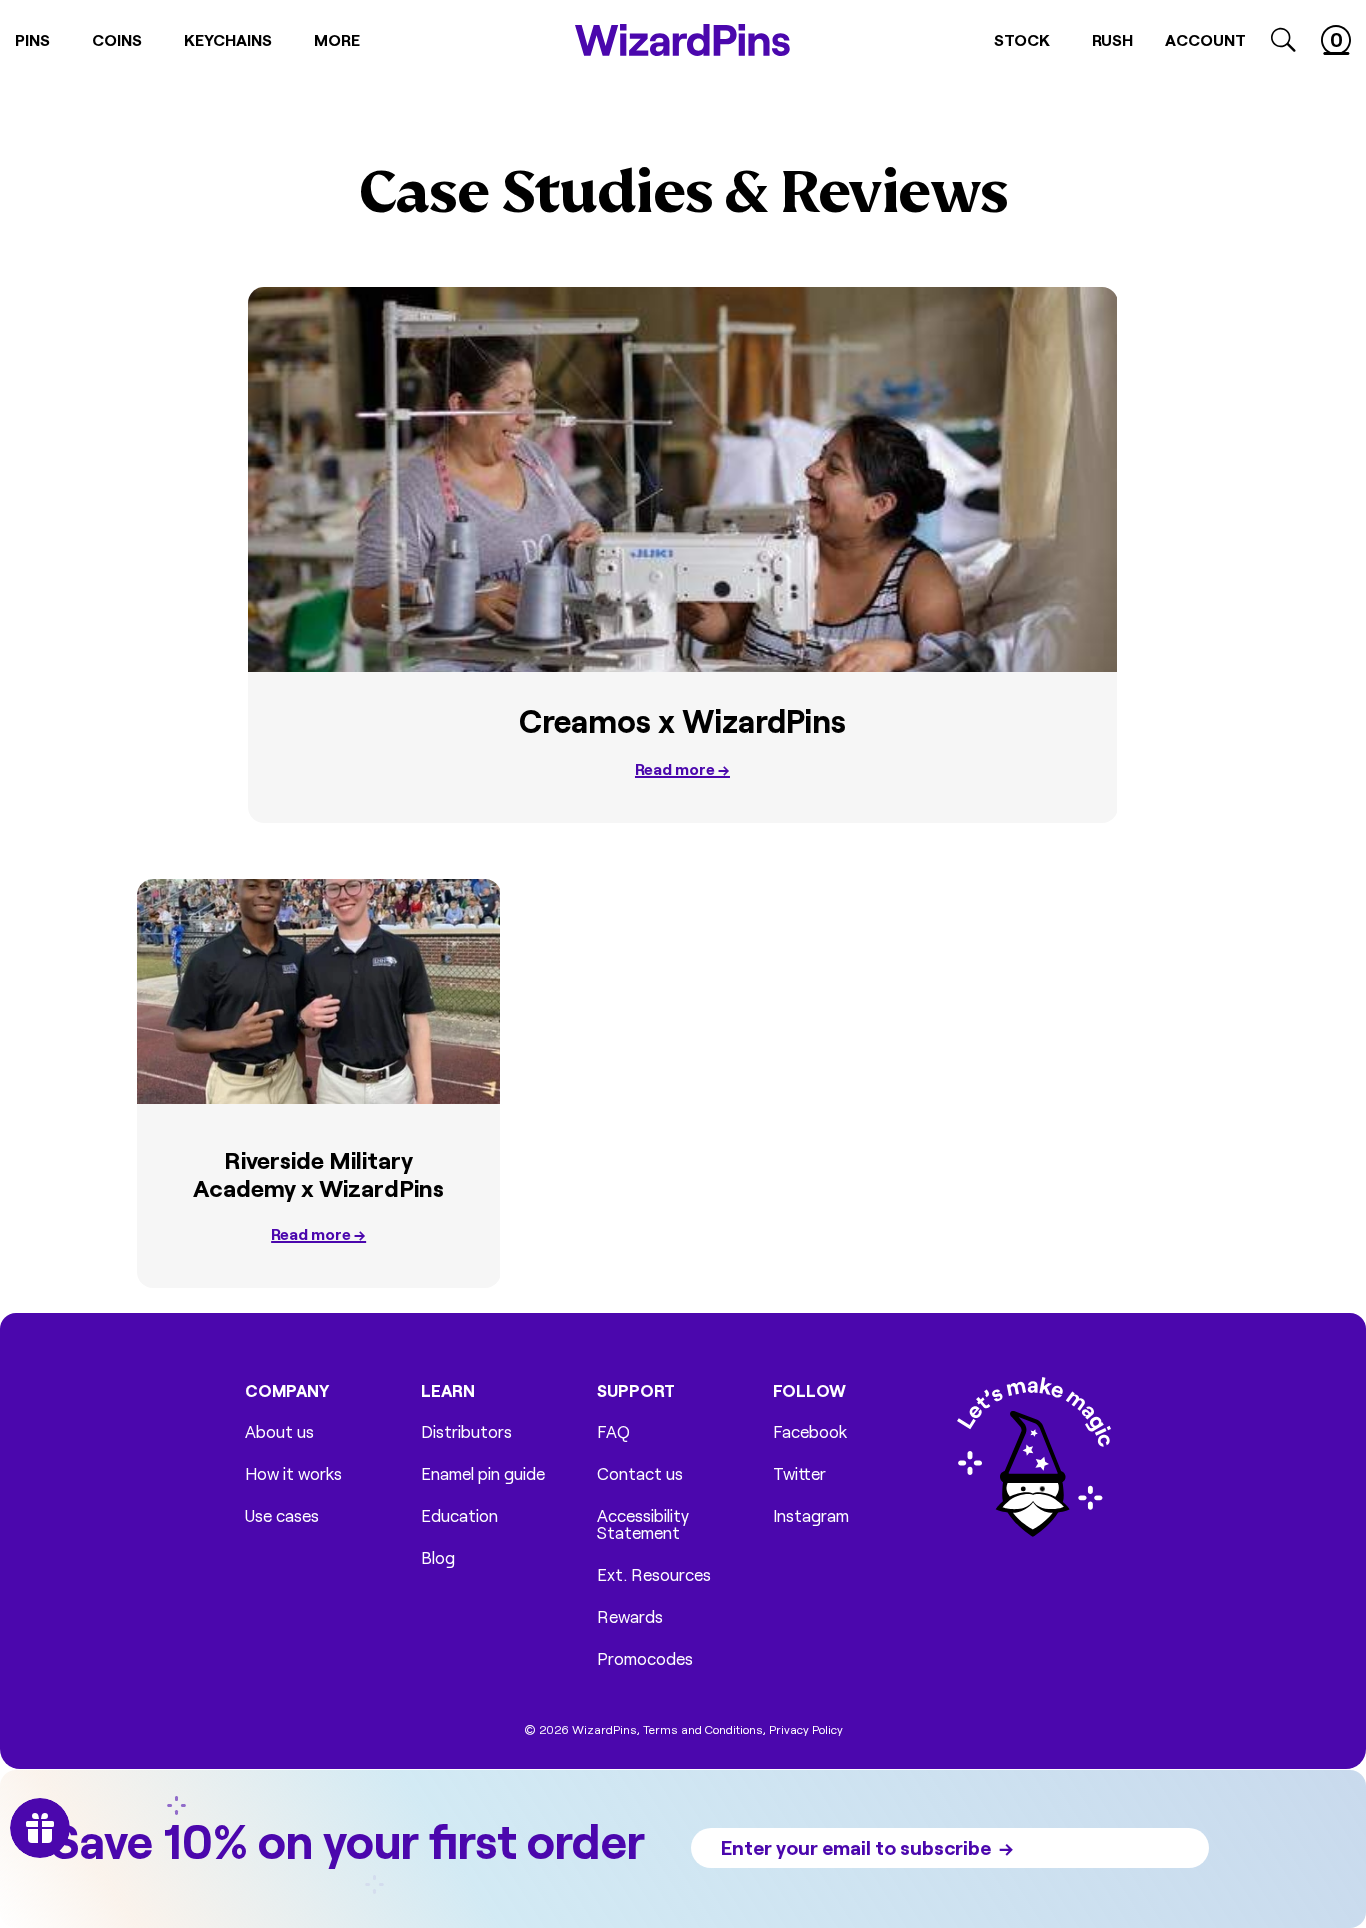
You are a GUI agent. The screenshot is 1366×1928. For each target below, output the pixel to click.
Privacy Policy (806, 1729)
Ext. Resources (654, 1574)
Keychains (228, 39)
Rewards (630, 1616)
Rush (1112, 39)
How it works (293, 1473)
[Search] (1283, 40)
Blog (438, 1557)
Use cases (282, 1515)
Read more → (682, 768)
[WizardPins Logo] (682, 40)
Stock (1022, 39)
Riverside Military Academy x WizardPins (318, 1174)
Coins (117, 39)
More (337, 39)
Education (459, 1515)
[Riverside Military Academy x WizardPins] (318, 991)
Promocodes (645, 1658)
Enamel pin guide (483, 1473)
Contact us (640, 1473)
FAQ (613, 1431)
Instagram (811, 1515)
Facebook (810, 1431)
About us (279, 1431)
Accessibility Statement (643, 1524)
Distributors (466, 1431)
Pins (32, 39)
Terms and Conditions (703, 1729)
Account (1205, 39)
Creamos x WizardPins (682, 720)
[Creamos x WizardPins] (682, 479)
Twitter (799, 1473)
